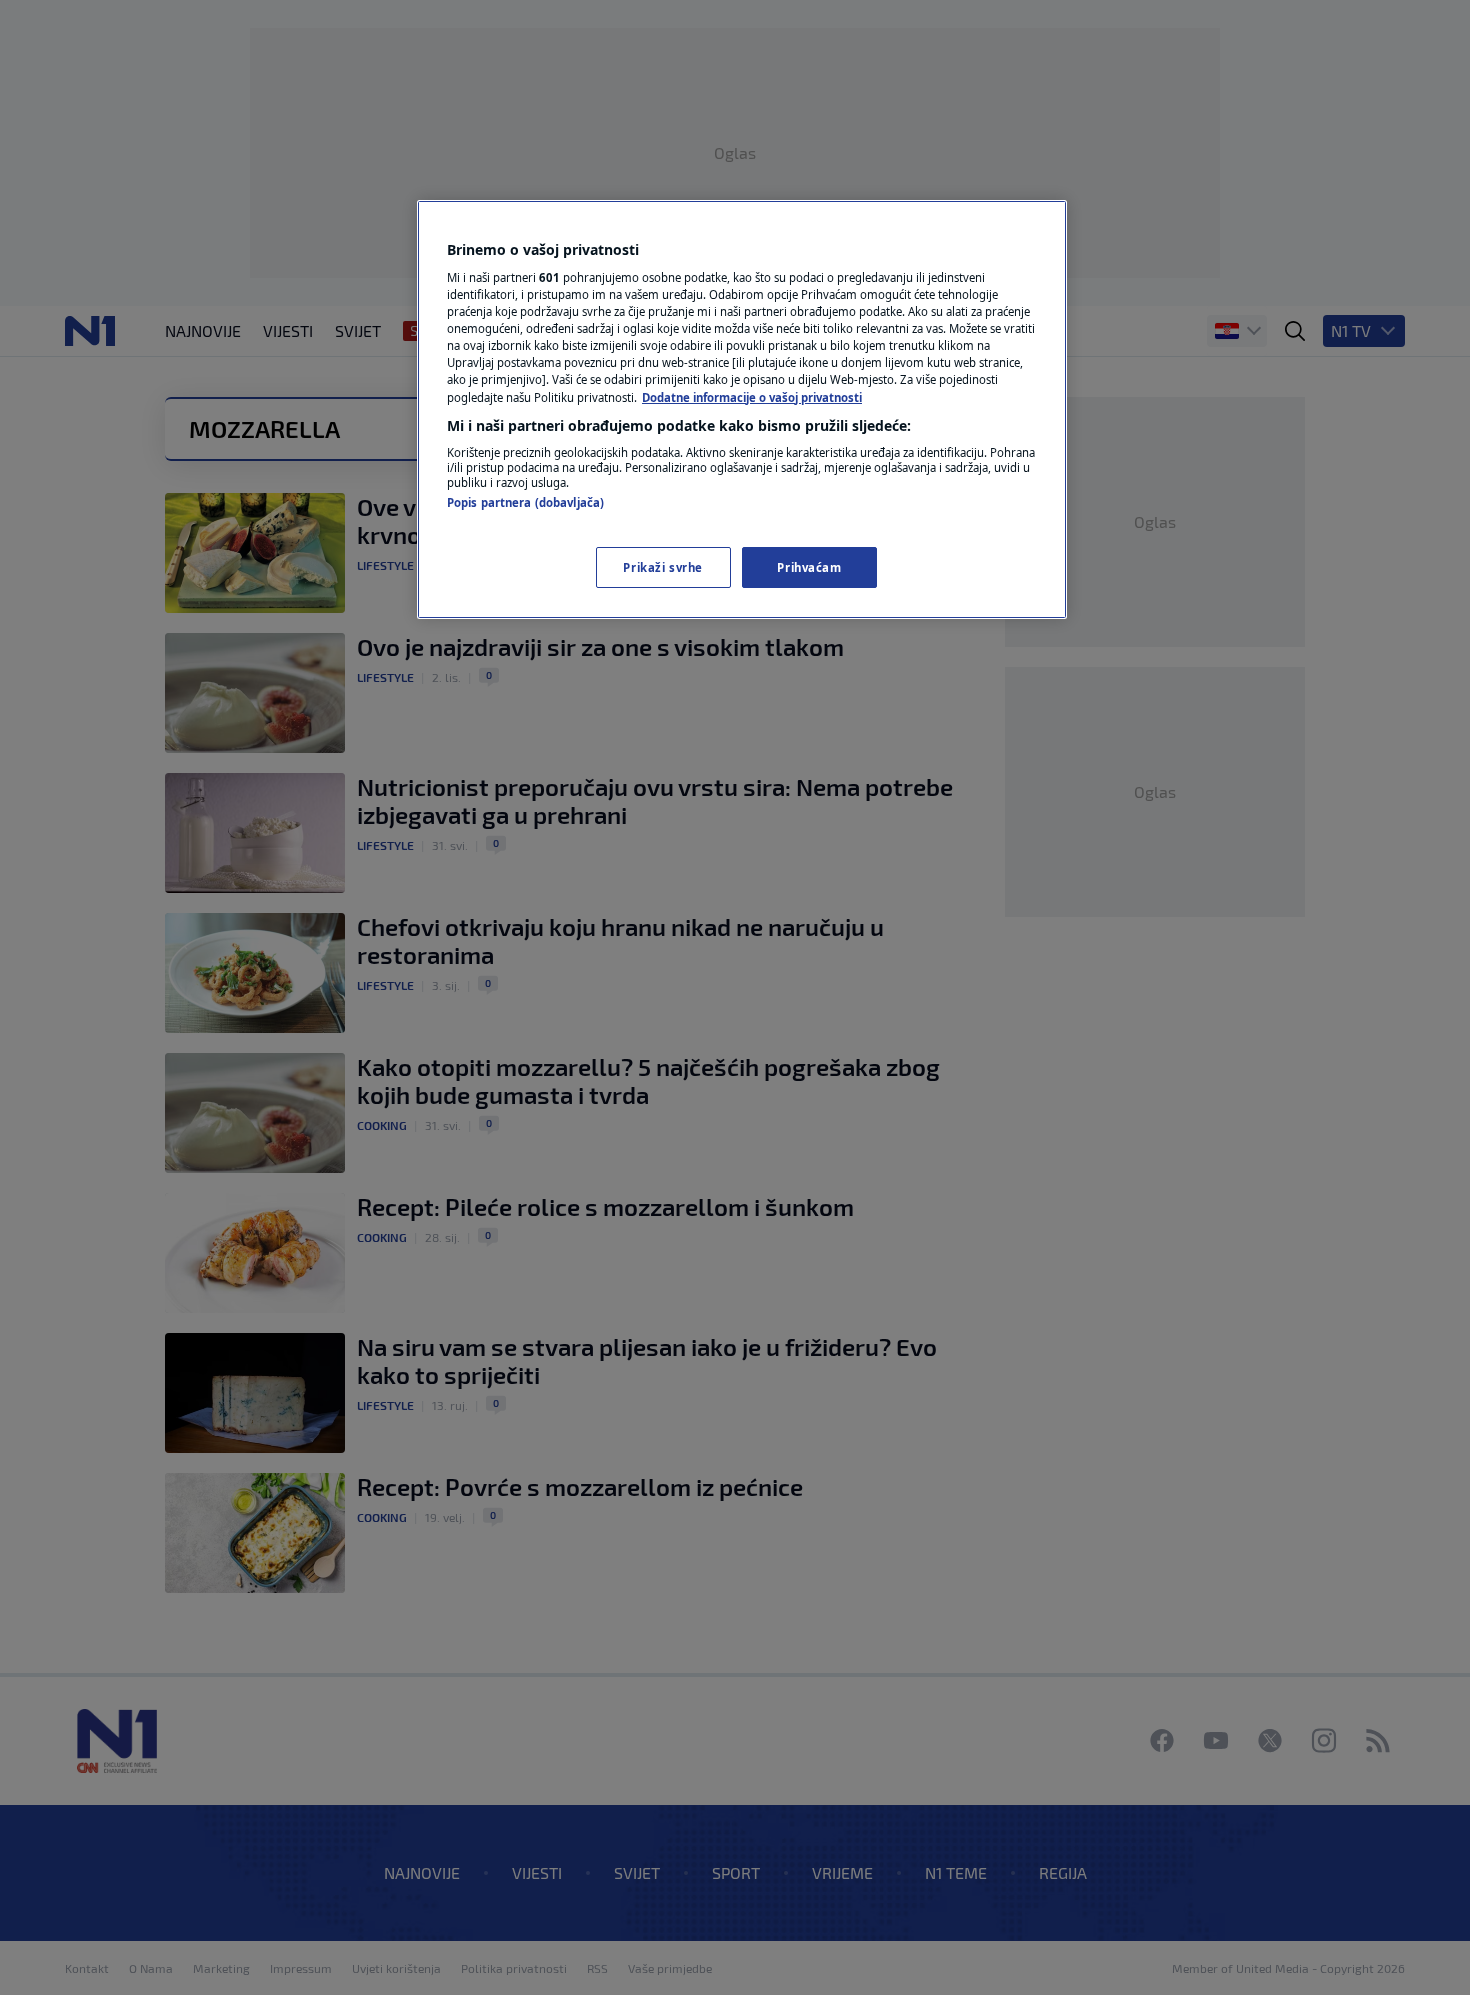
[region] (742, 410)
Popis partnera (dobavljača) (525, 502)
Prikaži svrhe (662, 567)
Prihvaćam (809, 567)
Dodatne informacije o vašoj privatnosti (752, 397)
